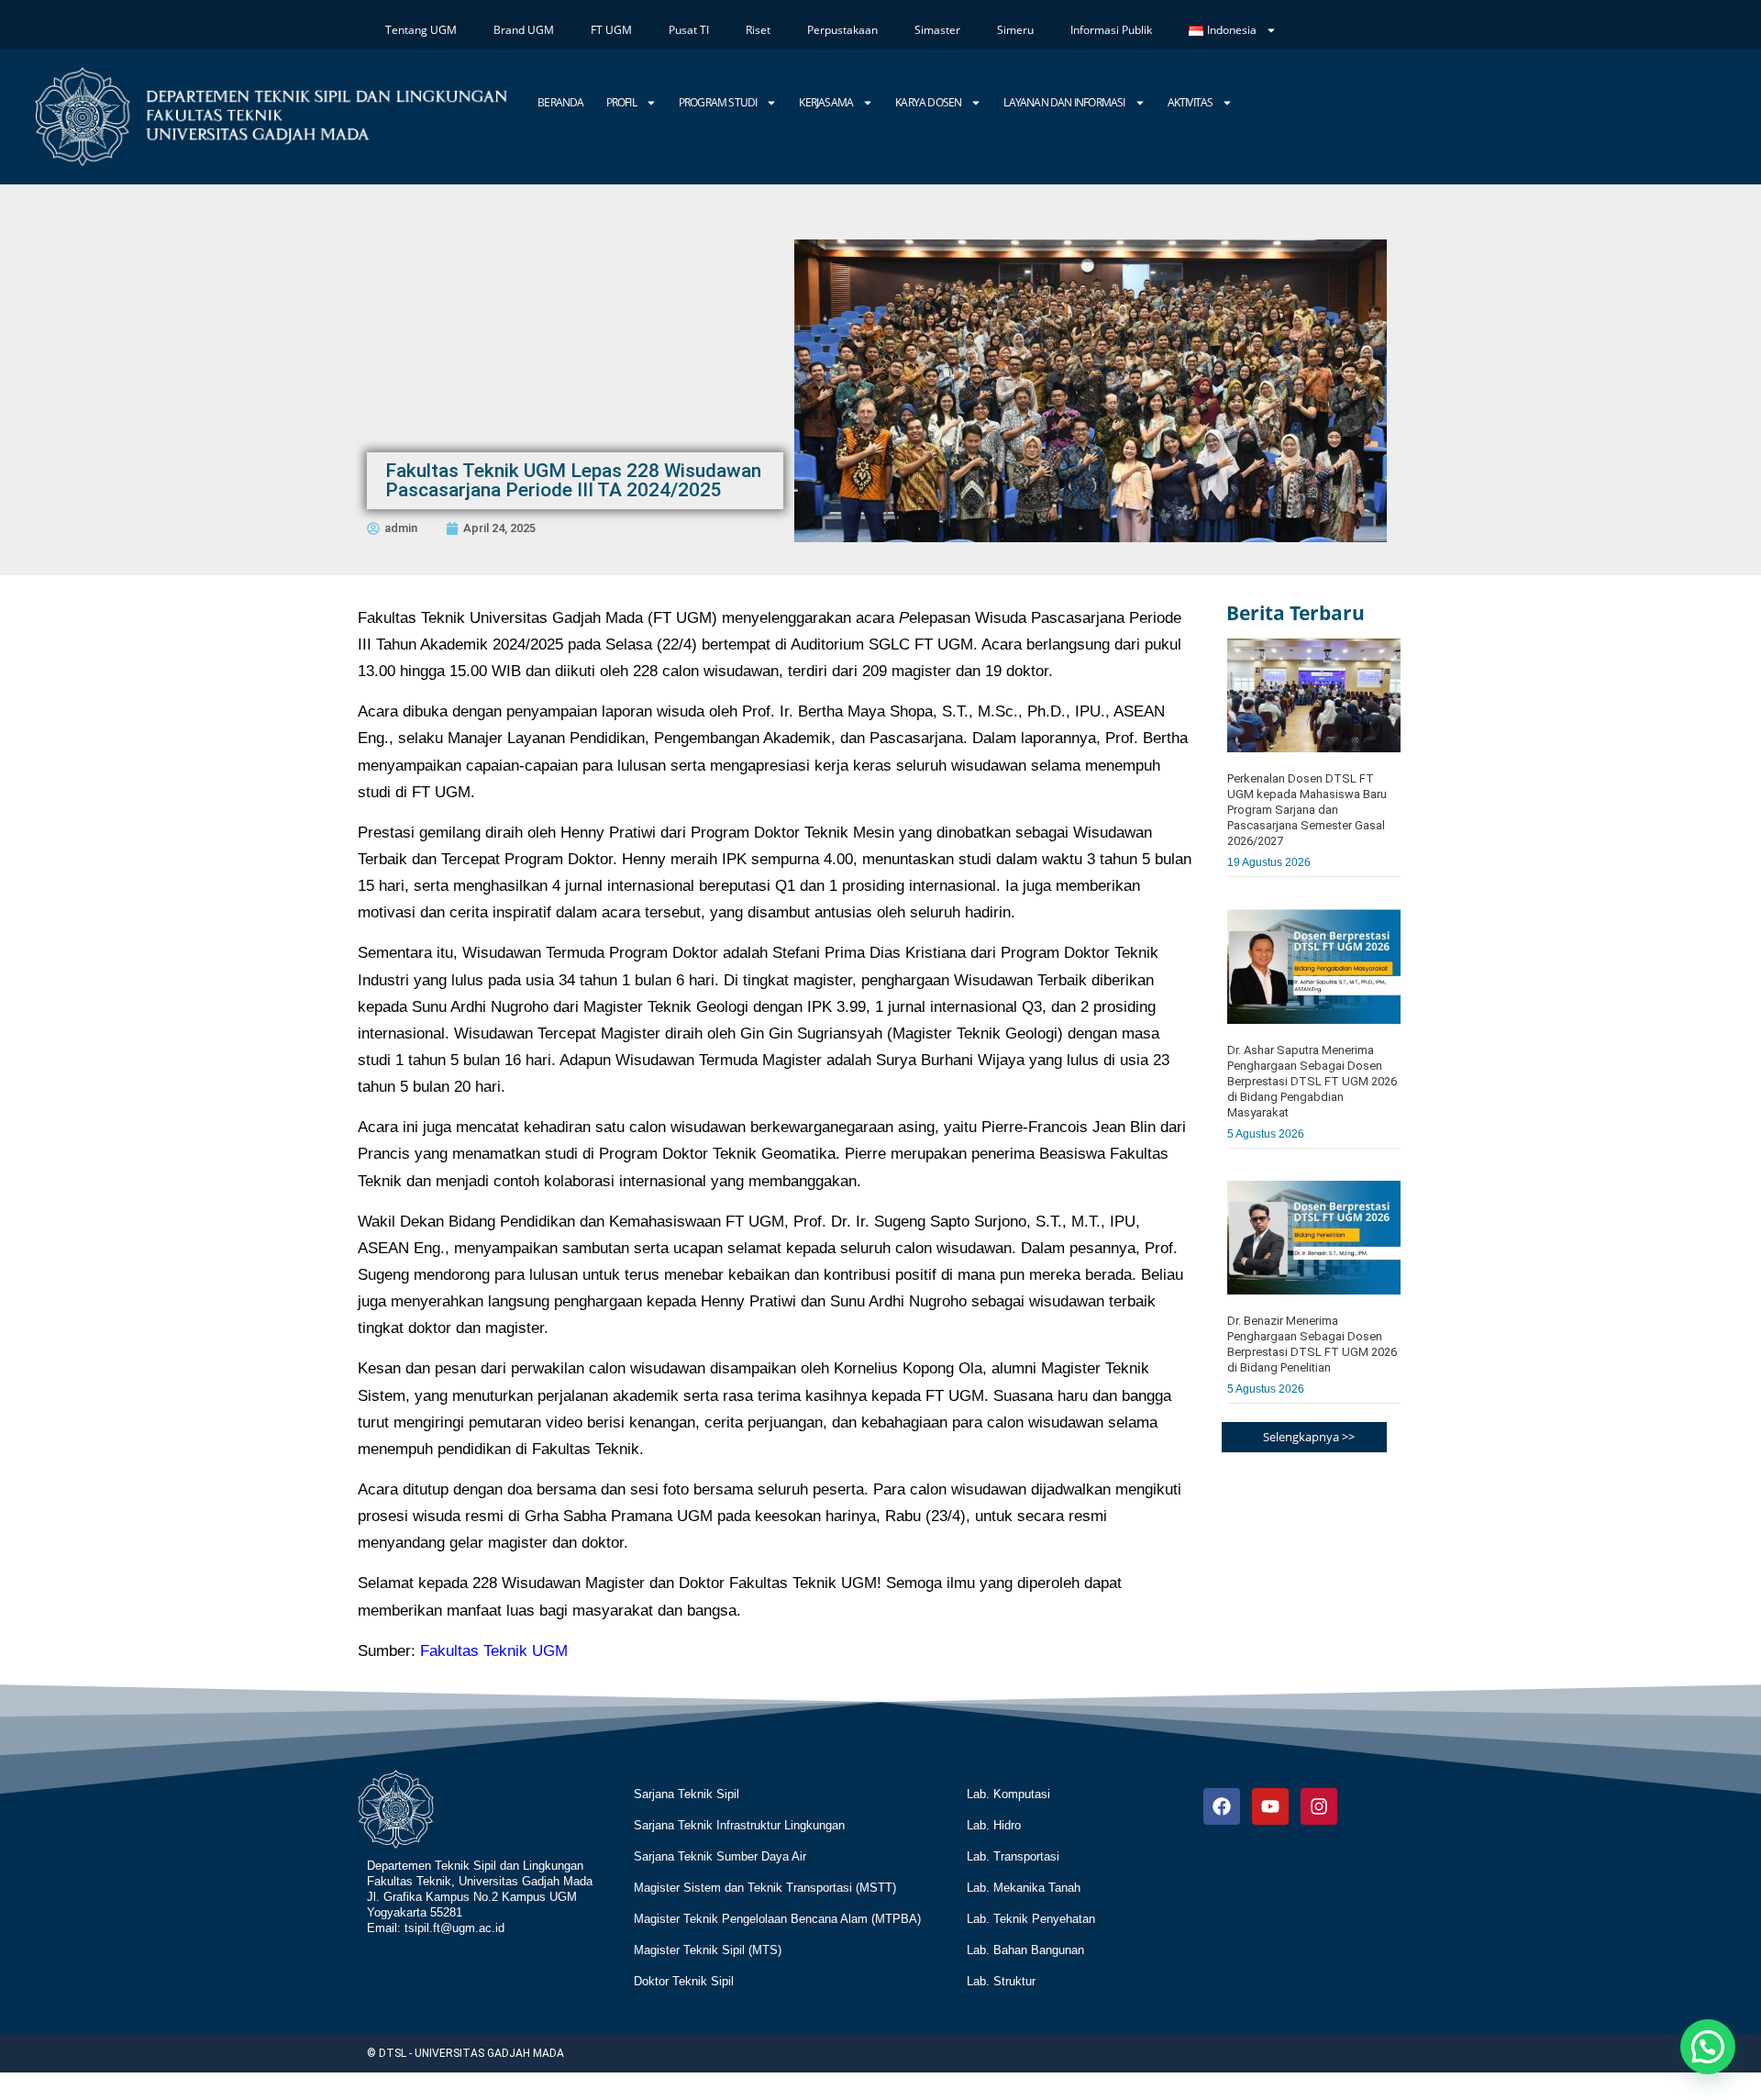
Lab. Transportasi (1013, 1856)
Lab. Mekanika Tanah (1024, 1888)
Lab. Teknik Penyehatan (1031, 1919)
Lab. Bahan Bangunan (1025, 1950)
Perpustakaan (842, 30)
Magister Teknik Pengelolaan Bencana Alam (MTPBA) (777, 1919)
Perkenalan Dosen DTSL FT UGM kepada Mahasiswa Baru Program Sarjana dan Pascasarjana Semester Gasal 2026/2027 (1307, 810)
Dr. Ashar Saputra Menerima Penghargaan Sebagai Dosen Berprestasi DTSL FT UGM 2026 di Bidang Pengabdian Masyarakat (1312, 1081)
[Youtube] (1270, 1806)
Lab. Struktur (1001, 1981)
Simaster (937, 30)
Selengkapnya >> (1309, 1437)
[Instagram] (1319, 1806)
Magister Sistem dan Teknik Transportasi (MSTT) (765, 1888)
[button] (1708, 2047)
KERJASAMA (826, 102)
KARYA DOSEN (928, 102)
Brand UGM (524, 30)
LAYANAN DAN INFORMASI (1064, 102)
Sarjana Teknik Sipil (687, 1794)
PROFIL (621, 102)
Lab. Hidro (994, 1825)
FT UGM (611, 30)
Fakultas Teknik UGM (494, 1651)
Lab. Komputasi (1008, 1794)
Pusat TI (689, 30)
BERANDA (560, 102)
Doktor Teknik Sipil (684, 1981)
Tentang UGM (421, 30)
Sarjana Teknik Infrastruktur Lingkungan (739, 1825)
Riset (758, 30)
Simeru (1015, 30)
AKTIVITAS (1191, 102)
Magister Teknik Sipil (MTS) (708, 1950)
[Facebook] (1222, 1806)
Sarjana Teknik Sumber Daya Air (720, 1856)
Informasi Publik (1111, 30)
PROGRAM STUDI (718, 102)
